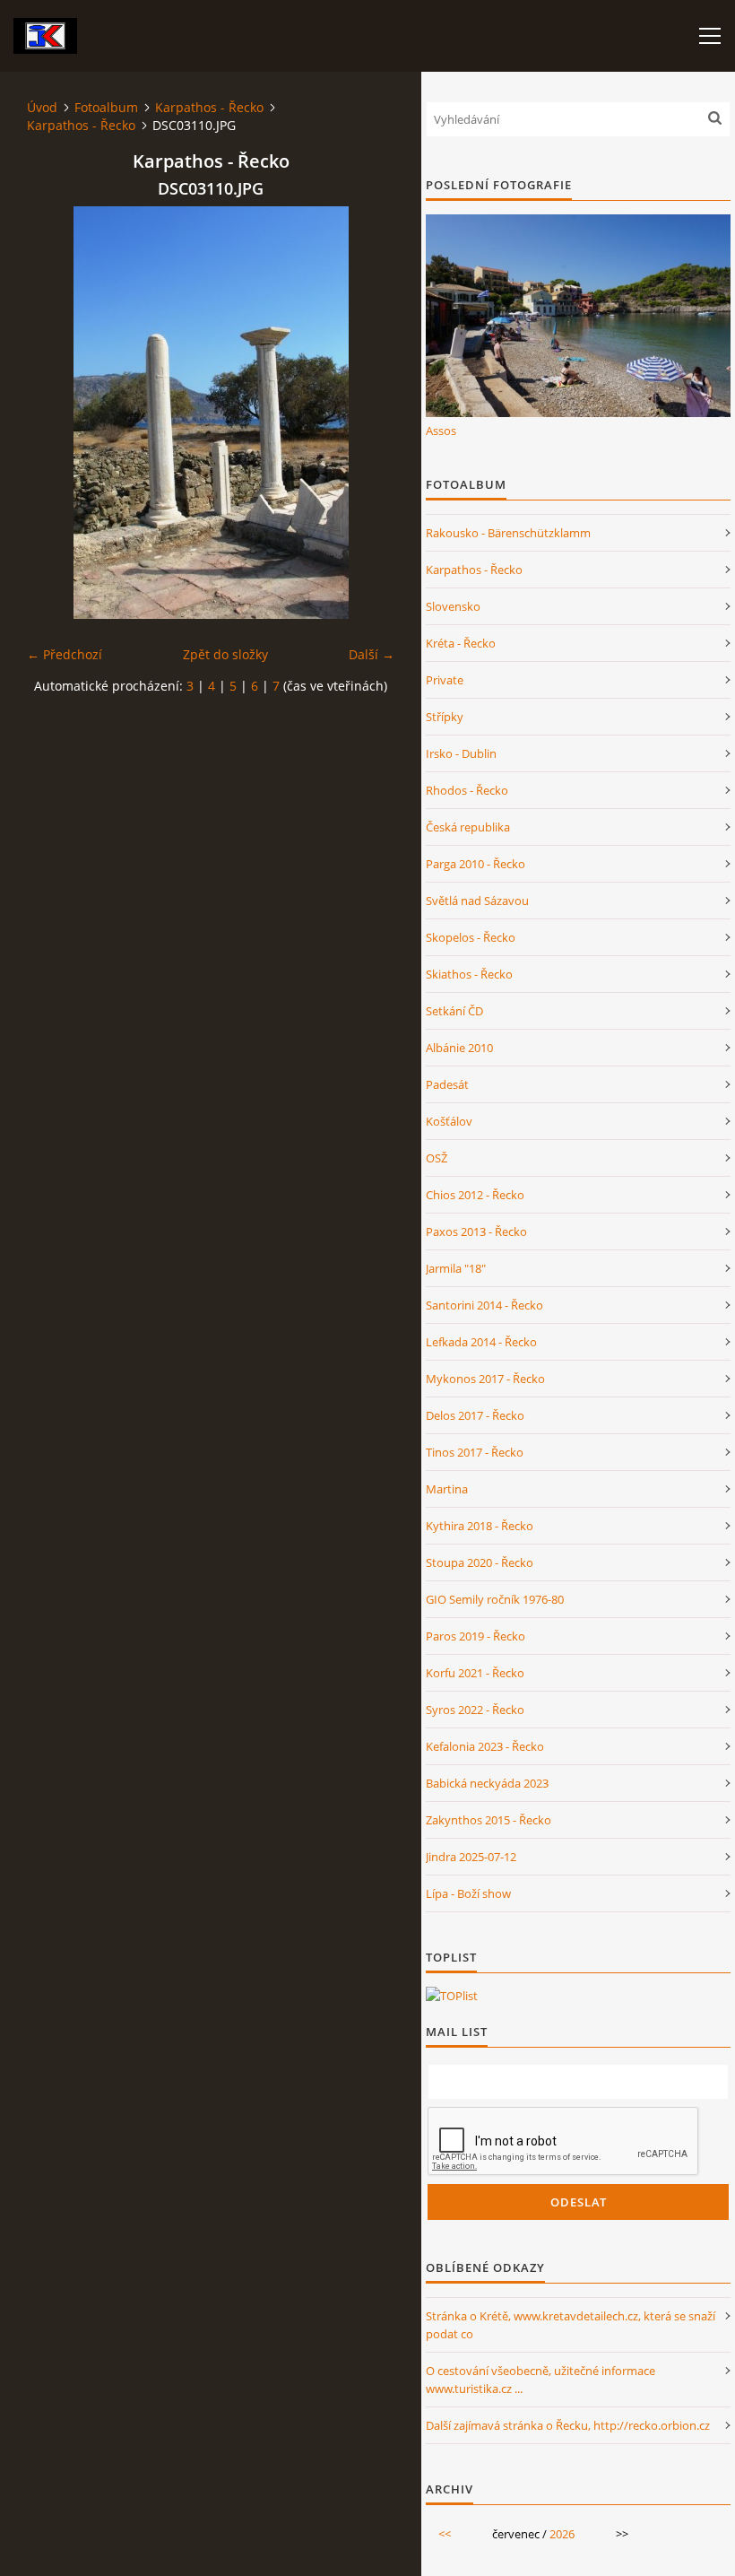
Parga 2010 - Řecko (476, 864)
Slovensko (453, 606)
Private (445, 680)
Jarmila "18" (456, 1268)
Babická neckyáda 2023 (487, 1783)
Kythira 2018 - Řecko (480, 1526)
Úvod (42, 107)
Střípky (445, 717)
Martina (447, 1489)
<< (445, 2534)
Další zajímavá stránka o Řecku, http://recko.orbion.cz (568, 2425)
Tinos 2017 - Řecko (475, 1452)
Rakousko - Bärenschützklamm (508, 533)
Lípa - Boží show (468, 1893)
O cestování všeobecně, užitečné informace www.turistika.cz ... (540, 2380)
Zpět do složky (225, 654)
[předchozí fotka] (56, 413)
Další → (372, 654)
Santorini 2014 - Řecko (484, 1305)
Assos (441, 431)
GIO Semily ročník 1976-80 (495, 1599)
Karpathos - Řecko (209, 107)
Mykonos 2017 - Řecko (485, 1379)
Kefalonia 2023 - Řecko (485, 1746)
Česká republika (468, 827)
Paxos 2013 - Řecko (476, 1231)
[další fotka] (365, 413)
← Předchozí (65, 654)
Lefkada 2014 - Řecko (481, 1342)
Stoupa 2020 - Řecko (480, 1562)
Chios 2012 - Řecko (475, 1195)
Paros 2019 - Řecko (476, 1636)
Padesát (447, 1084)
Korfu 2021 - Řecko (475, 1673)
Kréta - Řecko (461, 643)
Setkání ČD (454, 1011)
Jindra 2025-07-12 (471, 1857)
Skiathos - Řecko (469, 974)
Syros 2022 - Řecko (475, 1710)
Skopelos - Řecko (471, 937)
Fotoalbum (106, 107)
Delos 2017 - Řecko (475, 1415)
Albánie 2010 (459, 1048)
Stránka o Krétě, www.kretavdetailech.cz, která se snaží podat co (571, 2325)
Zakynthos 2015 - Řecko (489, 1820)
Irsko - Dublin (461, 753)
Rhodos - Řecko (467, 790)
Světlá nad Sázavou (477, 901)
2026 (562, 2534)
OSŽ (437, 1158)
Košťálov (449, 1121)
